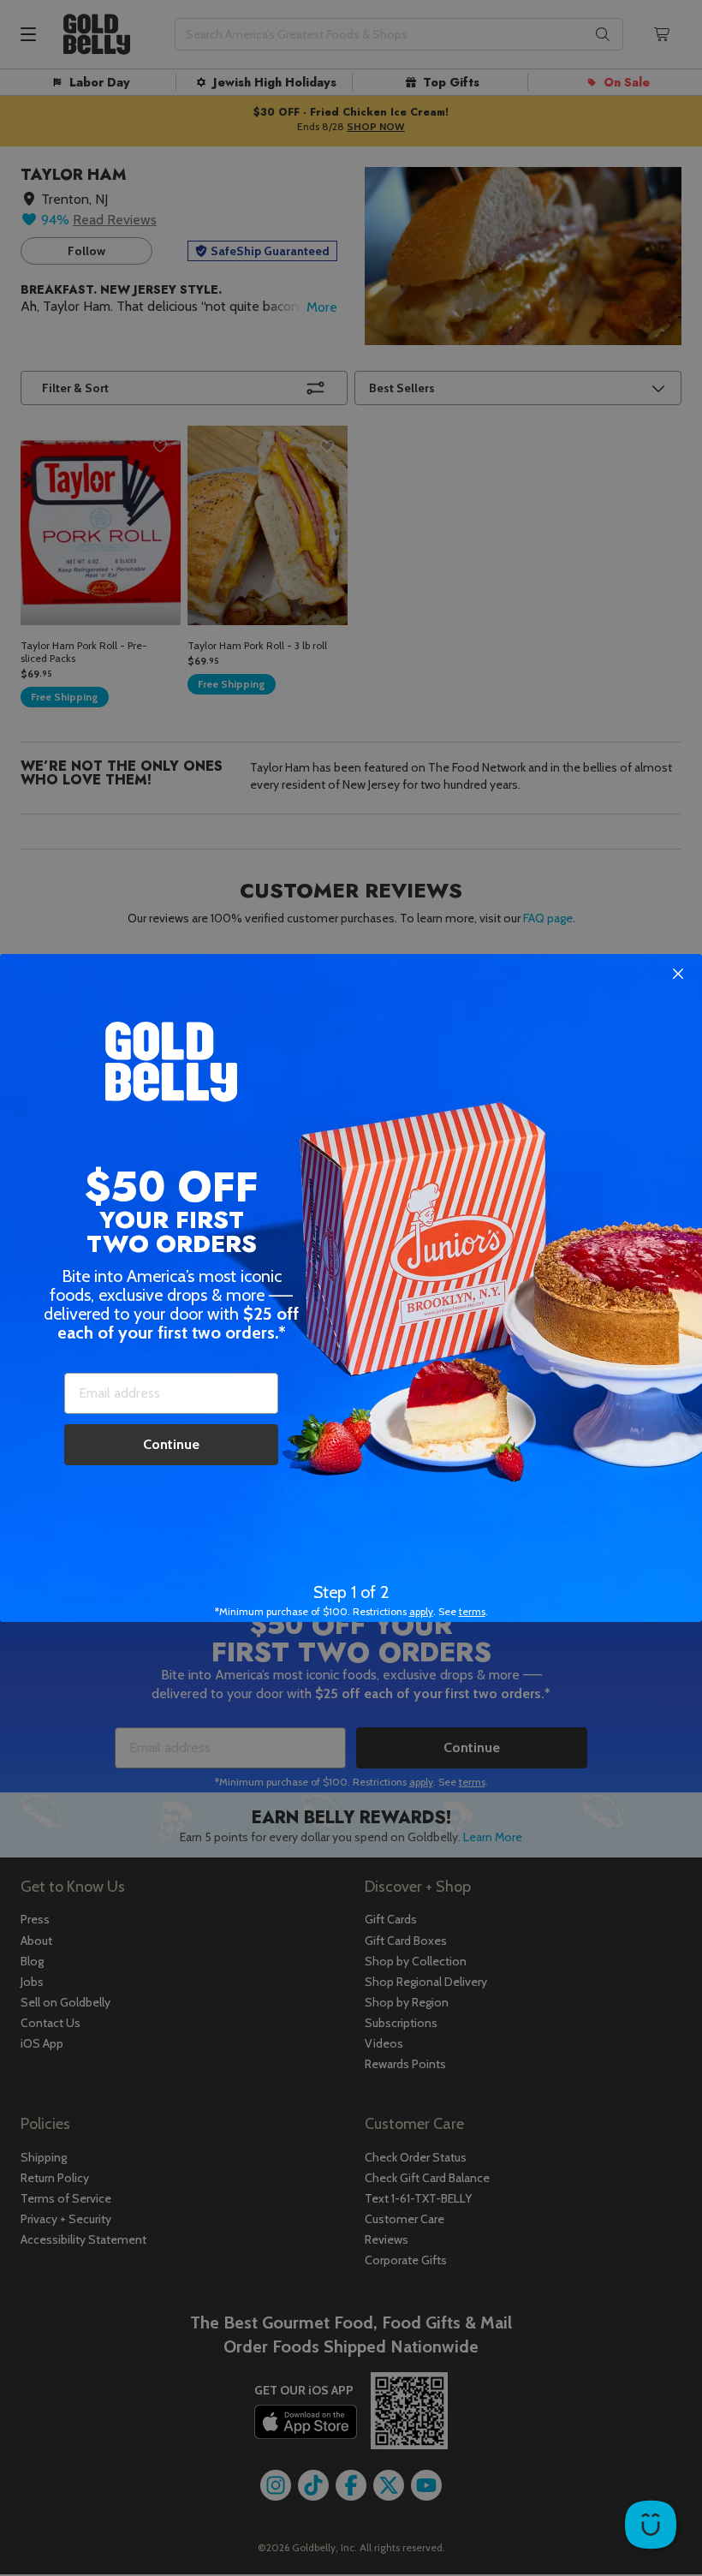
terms (472, 1611)
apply (421, 1611)
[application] (651, 2525)
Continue (171, 1444)
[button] (351, 1288)
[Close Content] (678, 975)
